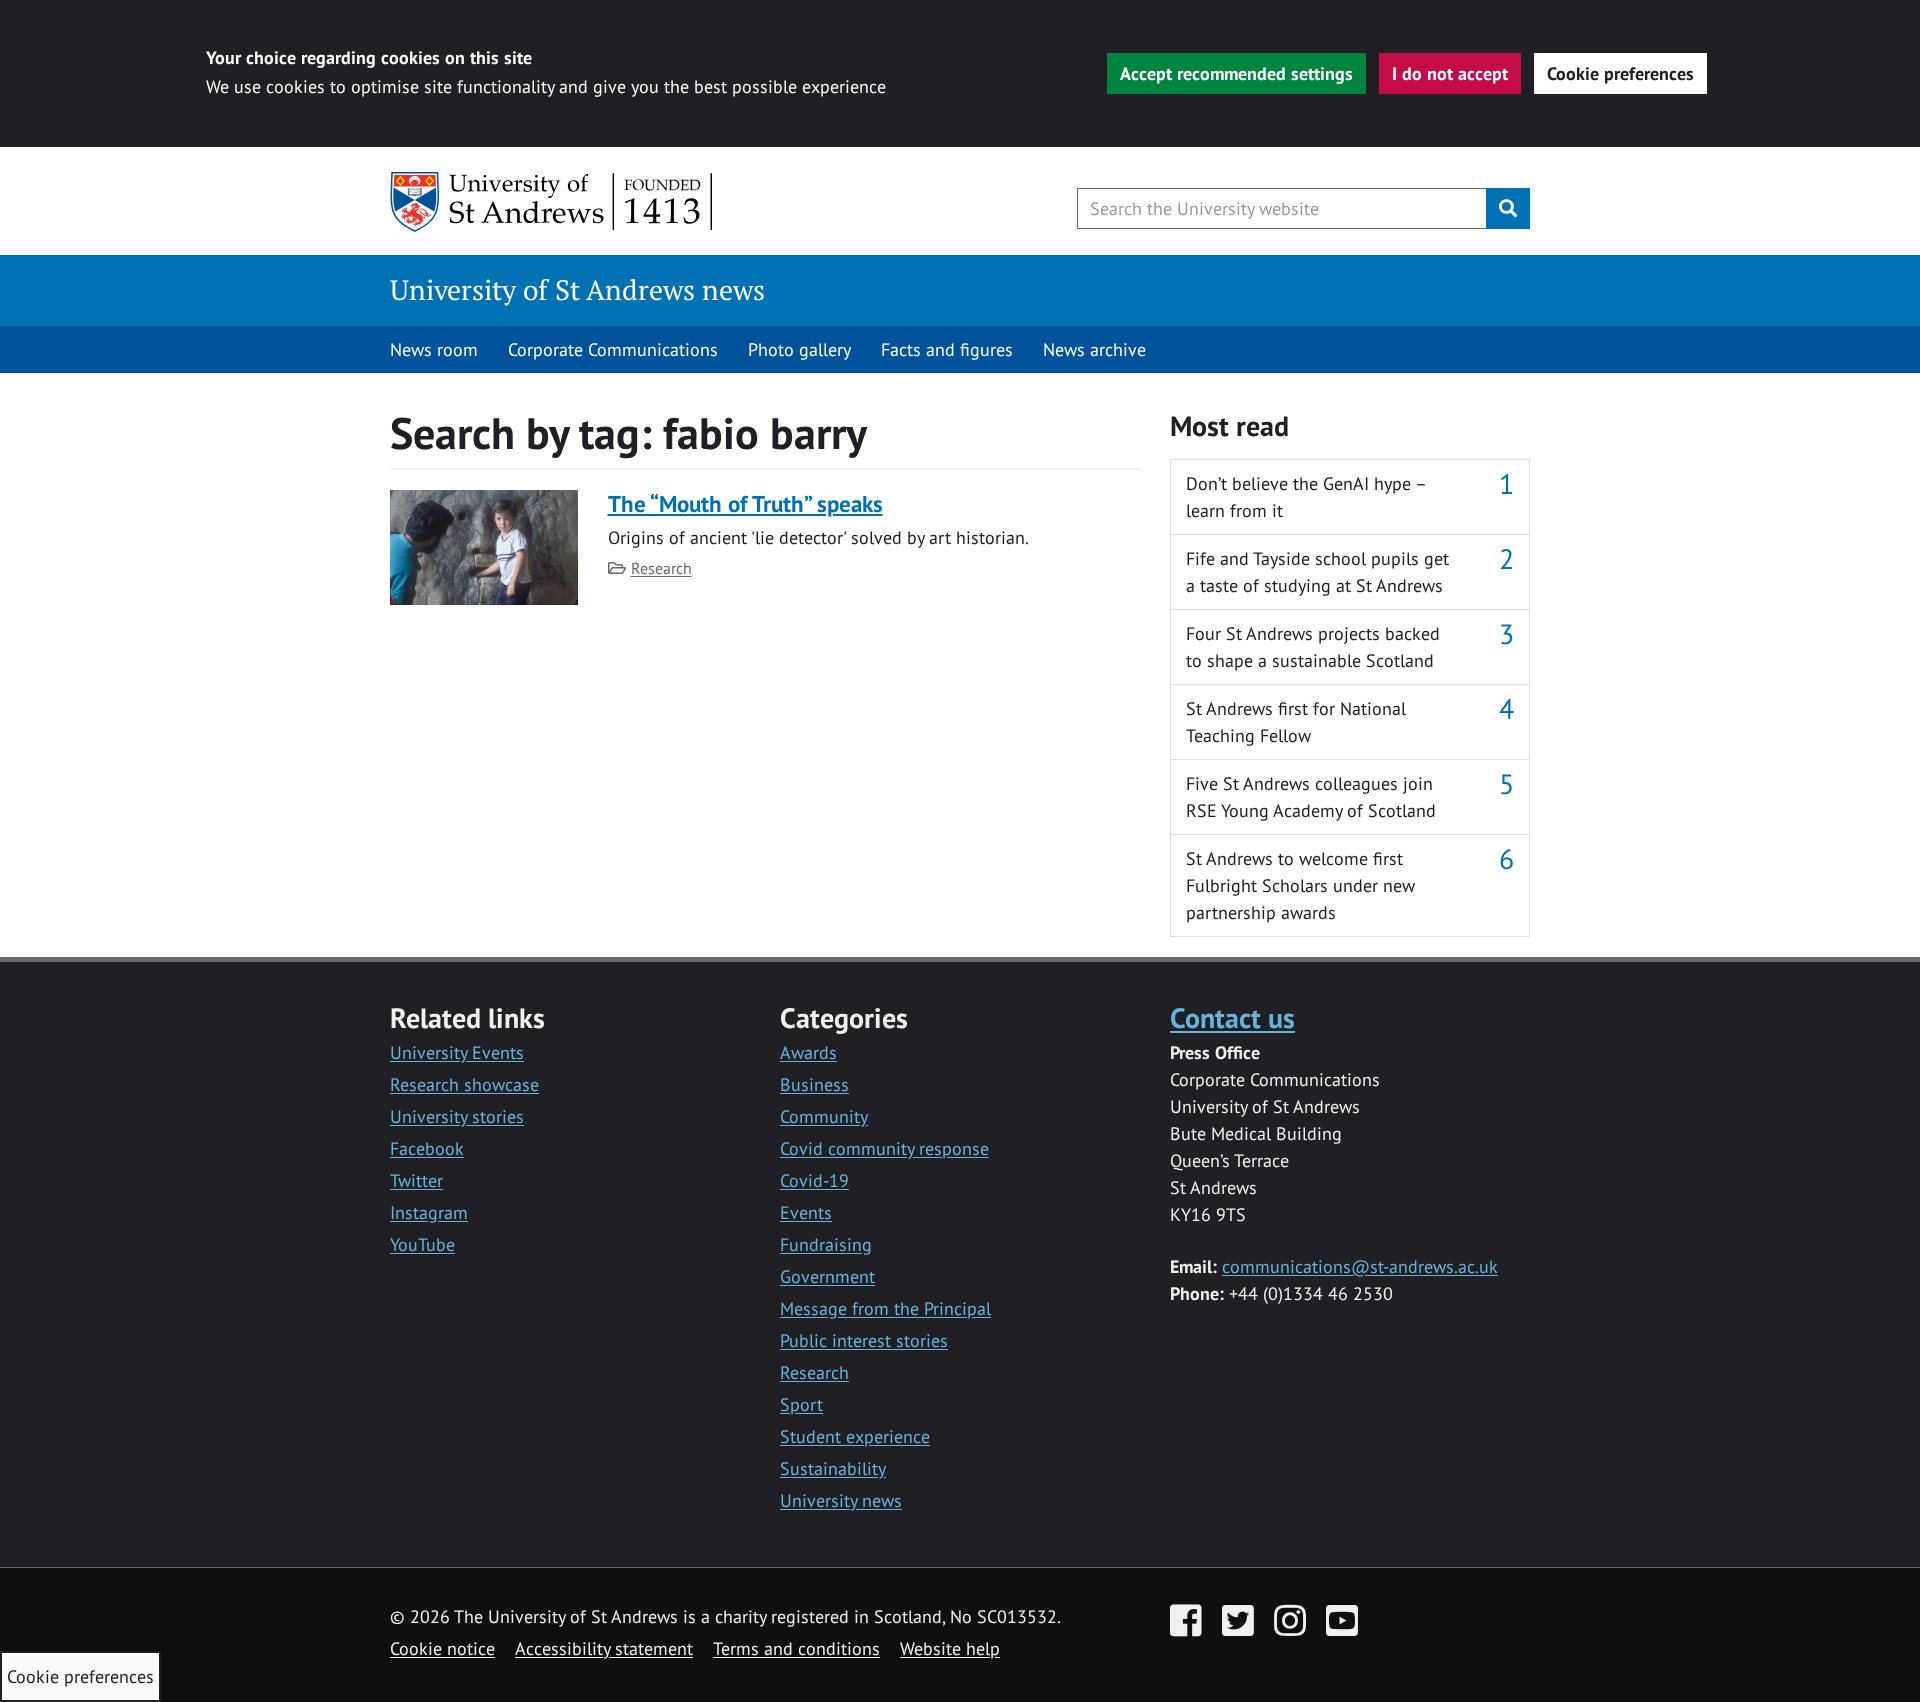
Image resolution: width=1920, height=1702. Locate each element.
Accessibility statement (604, 1648)
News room (434, 349)
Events (806, 1212)
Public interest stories (864, 1340)
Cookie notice (442, 1648)
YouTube (422, 1244)
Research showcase (464, 1084)
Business (814, 1084)
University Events (457, 1052)
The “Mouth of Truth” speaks (745, 503)
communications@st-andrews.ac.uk (1360, 1266)
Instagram (429, 1212)
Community (824, 1116)
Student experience (855, 1436)
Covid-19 (814, 1180)
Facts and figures (947, 349)
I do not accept (1450, 73)
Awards (808, 1052)
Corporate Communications (613, 349)
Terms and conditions (796, 1648)
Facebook (427, 1148)
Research (661, 568)
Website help (950, 1648)
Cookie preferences (1620, 73)
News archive (1094, 349)
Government (827, 1276)
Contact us (1232, 1017)
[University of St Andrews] (552, 202)
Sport (801, 1404)
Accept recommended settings (1236, 73)
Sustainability (833, 1468)
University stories (457, 1116)
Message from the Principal (885, 1308)
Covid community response (884, 1148)
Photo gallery (799, 349)
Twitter (416, 1180)
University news (841, 1500)
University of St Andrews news (577, 289)
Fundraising (826, 1244)
